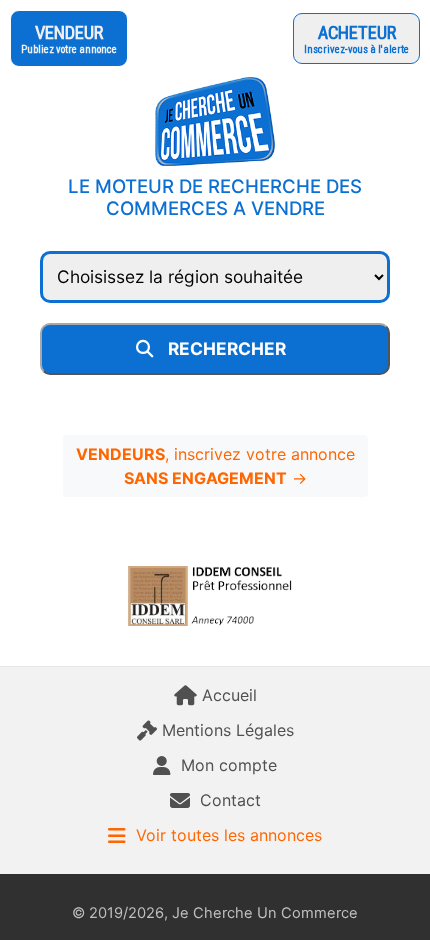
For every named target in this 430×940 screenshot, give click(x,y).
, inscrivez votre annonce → (215, 466)
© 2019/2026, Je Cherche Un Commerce (215, 913)
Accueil (229, 695)
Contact (230, 800)
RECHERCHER (231, 348)
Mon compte (229, 765)
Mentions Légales (228, 730)
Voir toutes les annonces (229, 835)
